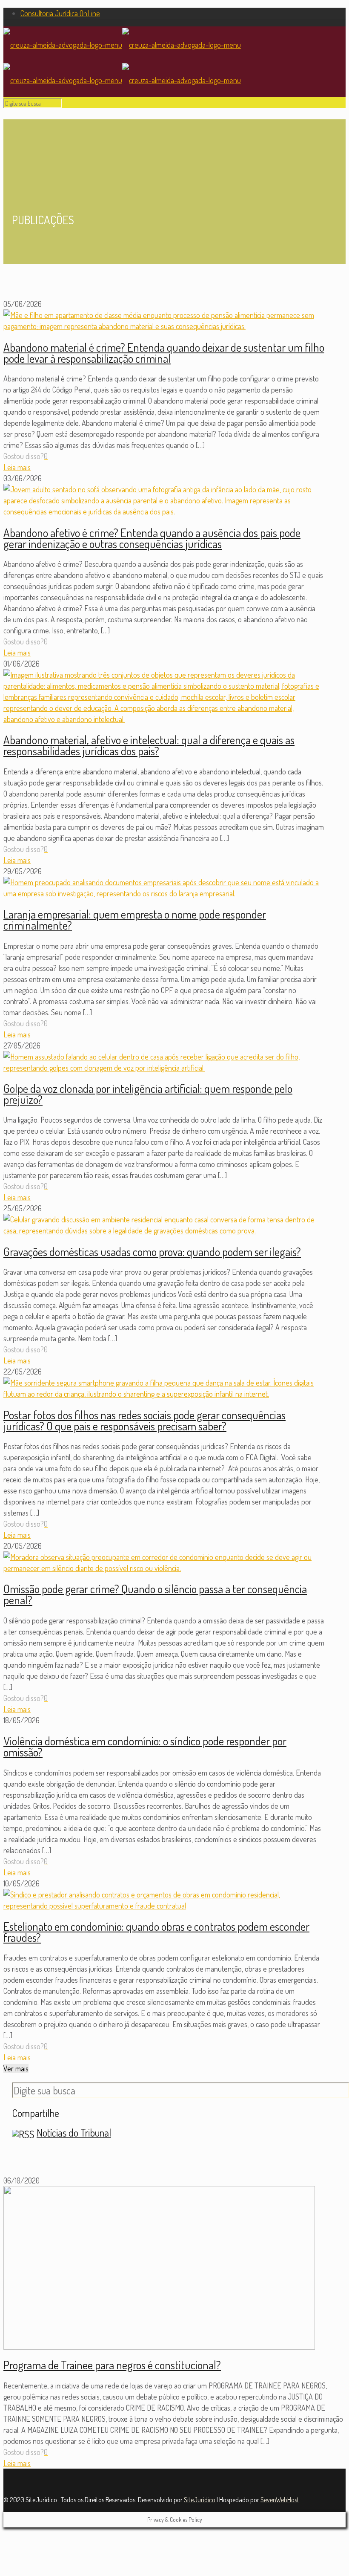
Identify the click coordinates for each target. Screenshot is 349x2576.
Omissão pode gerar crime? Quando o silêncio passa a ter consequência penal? (155, 1594)
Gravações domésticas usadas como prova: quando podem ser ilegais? (152, 1251)
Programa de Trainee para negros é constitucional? (112, 2365)
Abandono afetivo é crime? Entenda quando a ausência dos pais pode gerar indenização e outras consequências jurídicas (152, 538)
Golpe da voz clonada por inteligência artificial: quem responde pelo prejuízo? (148, 1094)
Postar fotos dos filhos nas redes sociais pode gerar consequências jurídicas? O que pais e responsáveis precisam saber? (144, 1420)
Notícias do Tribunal (74, 2133)
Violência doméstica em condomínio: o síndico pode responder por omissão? (145, 1746)
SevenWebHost (280, 2500)
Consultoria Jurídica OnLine (60, 13)
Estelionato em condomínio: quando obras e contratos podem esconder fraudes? (156, 1932)
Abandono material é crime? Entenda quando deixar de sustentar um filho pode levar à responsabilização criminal (164, 352)
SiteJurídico (200, 2500)
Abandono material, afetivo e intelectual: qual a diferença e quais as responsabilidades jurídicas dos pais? (149, 745)
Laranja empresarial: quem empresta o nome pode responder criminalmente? (135, 919)
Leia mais (17, 467)
